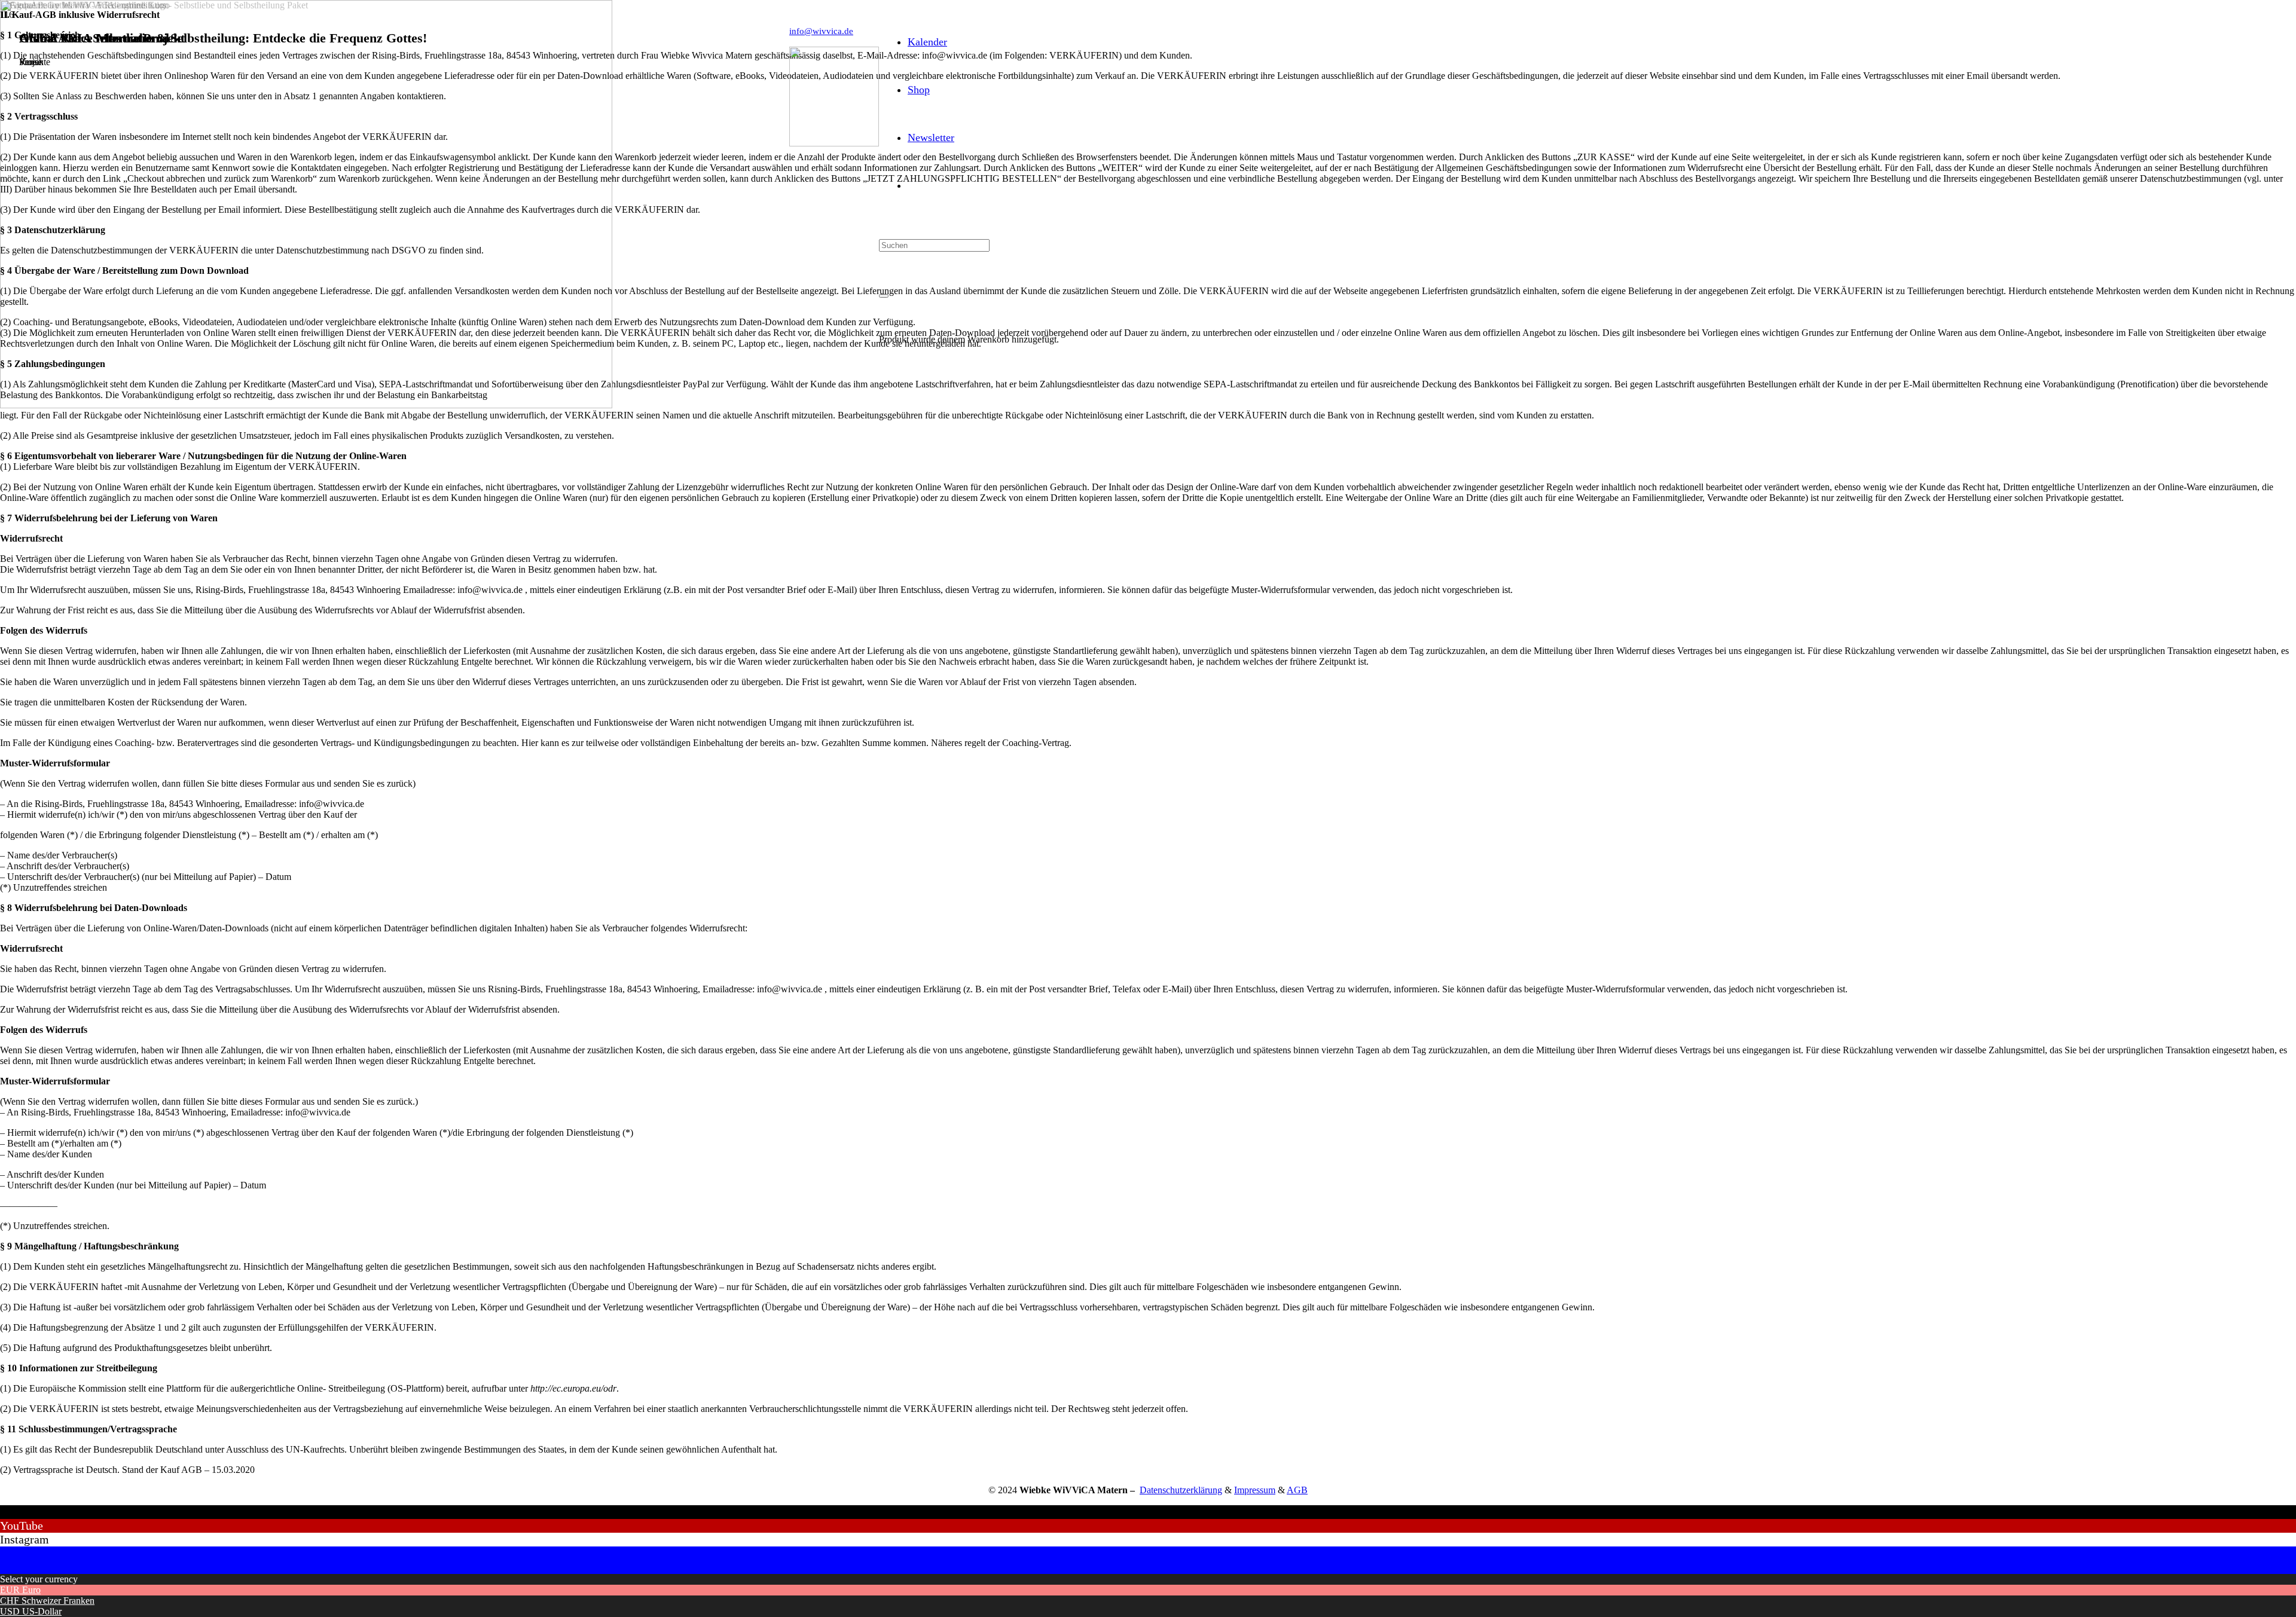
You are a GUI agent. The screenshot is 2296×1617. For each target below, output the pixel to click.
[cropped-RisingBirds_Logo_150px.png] (834, 143)
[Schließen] (884, 296)
